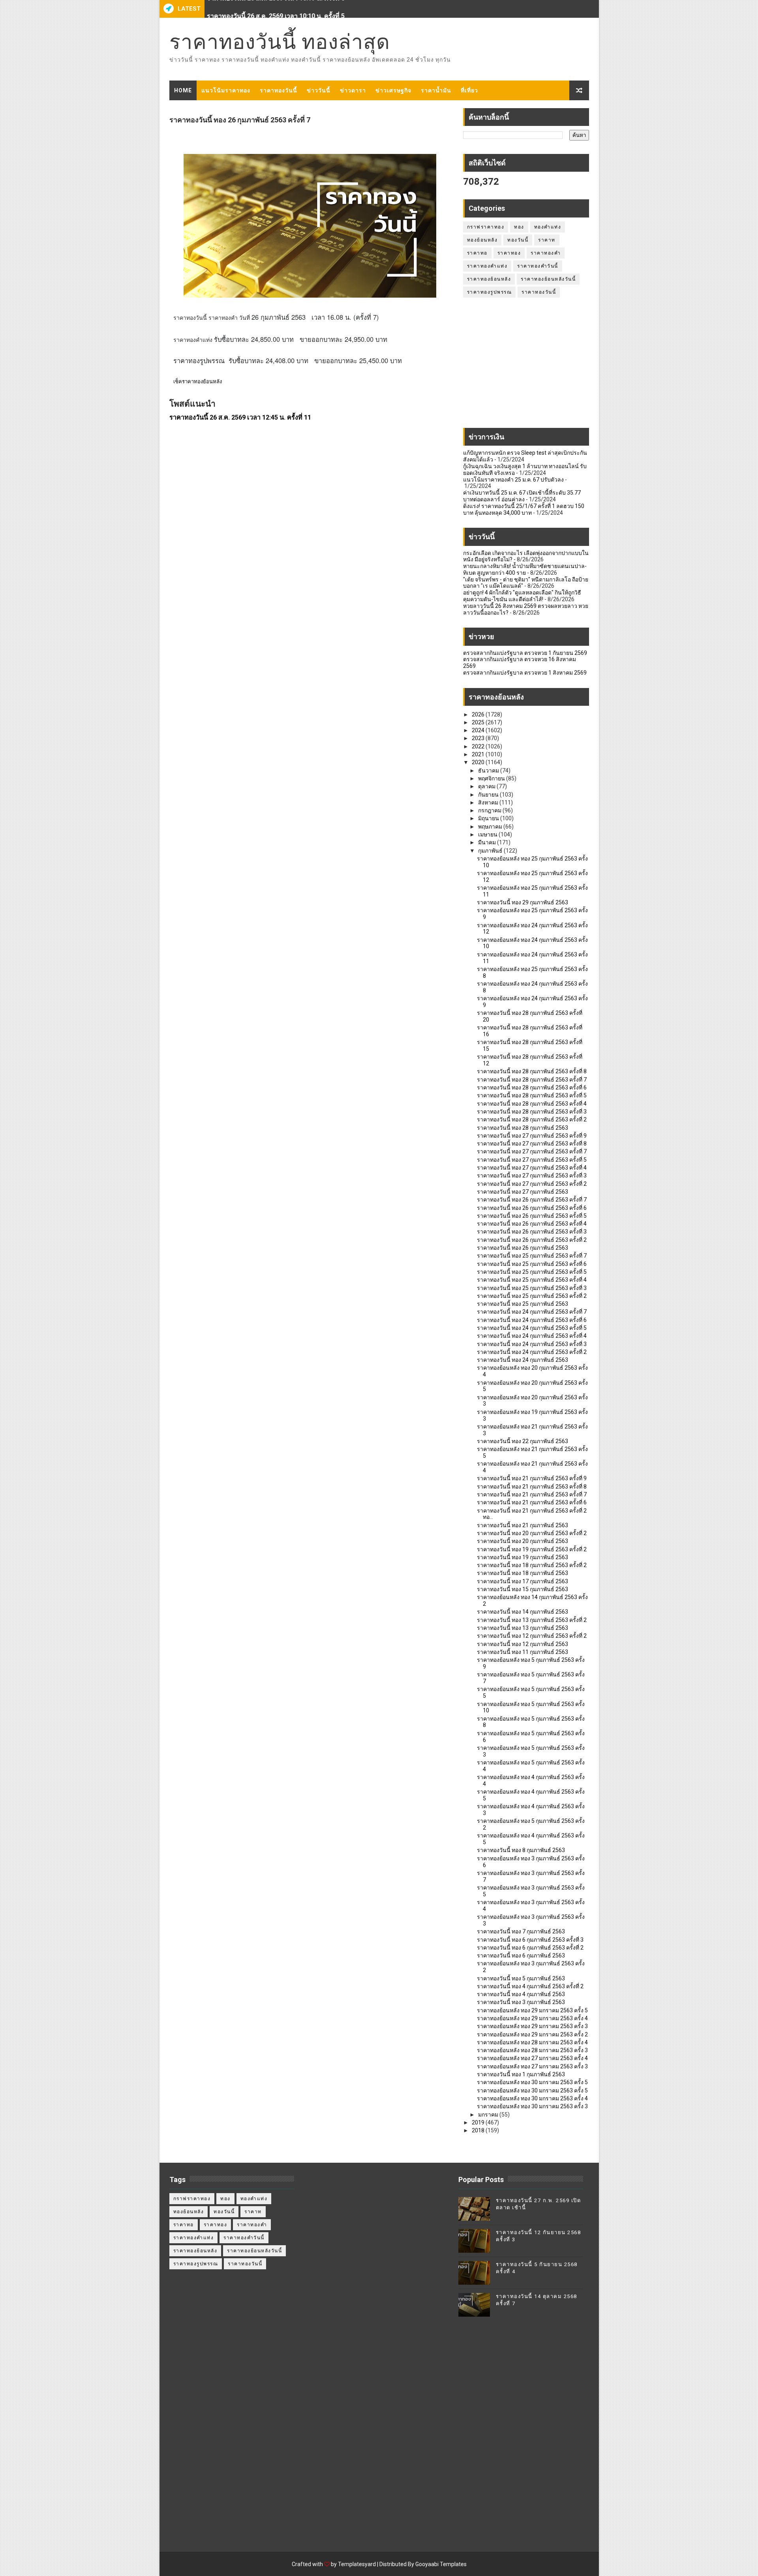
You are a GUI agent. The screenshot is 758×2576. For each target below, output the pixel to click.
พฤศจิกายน (492, 778)
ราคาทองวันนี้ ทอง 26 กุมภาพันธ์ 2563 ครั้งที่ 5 (532, 1216)
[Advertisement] (526, 367)
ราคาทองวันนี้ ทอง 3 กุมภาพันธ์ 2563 (521, 2002)
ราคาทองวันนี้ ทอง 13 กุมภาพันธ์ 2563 (523, 1628)
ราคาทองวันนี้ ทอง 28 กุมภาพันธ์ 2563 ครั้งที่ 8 (532, 1071)
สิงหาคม (489, 802)
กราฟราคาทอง (486, 227)
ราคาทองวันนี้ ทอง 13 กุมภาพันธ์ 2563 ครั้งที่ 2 (532, 1620)
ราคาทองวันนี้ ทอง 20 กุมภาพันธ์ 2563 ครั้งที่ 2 (532, 1533)
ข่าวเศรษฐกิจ (393, 90)
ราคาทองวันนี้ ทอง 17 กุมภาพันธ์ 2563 (523, 1581)
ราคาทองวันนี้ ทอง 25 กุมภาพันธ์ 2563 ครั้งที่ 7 (532, 1256)
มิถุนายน (489, 818)
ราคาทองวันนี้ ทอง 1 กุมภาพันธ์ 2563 (521, 2074)
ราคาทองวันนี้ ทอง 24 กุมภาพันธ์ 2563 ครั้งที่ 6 (532, 1320)
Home (183, 90)
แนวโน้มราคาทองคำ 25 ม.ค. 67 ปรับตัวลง (513, 480)
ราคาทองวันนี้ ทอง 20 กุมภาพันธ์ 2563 (523, 1541)
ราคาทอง (509, 253)
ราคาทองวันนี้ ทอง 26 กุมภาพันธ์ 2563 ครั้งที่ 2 (532, 1240)
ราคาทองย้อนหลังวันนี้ (548, 279)
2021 (479, 754)
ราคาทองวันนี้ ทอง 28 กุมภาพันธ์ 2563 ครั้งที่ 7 (532, 1080)
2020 (479, 762)
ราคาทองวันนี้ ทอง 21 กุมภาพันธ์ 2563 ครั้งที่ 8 (532, 1487)
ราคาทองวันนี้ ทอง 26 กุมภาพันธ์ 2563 (523, 1248)
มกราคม (489, 2115)
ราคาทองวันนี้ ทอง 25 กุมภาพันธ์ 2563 (523, 1304)
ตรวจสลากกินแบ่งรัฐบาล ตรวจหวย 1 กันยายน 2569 (525, 653)
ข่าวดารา (353, 90)
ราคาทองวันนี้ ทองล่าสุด (280, 42)
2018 (479, 2130)
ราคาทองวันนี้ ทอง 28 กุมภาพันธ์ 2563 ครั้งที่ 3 (532, 1112)
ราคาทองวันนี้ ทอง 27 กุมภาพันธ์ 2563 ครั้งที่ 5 (532, 1160)
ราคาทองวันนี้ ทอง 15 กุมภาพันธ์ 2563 (523, 1589)
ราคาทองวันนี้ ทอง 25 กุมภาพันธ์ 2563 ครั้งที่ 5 (532, 1272)
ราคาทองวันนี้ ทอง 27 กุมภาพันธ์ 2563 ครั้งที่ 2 (532, 1184)
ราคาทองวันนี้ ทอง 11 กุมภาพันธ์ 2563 (523, 1652)
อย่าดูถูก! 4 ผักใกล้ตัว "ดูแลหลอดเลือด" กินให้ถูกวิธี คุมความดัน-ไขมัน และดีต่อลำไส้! (522, 596)
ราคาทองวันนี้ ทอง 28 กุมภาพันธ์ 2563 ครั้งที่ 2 (532, 1119)
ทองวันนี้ (518, 240)
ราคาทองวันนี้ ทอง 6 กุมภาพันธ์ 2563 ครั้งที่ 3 (530, 1940)
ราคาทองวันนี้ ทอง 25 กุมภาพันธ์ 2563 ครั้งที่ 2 (532, 1296)
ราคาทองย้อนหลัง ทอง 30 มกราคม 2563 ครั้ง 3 (532, 2106)
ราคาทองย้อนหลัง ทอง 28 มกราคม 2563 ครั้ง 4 (532, 2042)
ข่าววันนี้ (319, 90)
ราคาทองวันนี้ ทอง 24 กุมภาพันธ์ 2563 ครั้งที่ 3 (532, 1344)
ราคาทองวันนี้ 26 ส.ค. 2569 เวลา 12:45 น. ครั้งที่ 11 (240, 417)
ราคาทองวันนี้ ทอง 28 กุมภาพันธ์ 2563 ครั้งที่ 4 (532, 1104)
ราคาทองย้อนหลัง (489, 279)
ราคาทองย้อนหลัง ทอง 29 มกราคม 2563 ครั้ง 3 (532, 2026)
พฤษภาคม (491, 827)
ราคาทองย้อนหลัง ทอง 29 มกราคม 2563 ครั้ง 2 (532, 2034)
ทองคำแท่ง (548, 227)
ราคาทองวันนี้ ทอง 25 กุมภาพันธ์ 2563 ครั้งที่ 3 (532, 1288)
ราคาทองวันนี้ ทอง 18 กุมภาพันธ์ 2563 (523, 1573)
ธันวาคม (489, 771)
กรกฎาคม (490, 810)
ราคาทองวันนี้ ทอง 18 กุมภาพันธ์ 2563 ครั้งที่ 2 (532, 1565)
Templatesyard (357, 2564)
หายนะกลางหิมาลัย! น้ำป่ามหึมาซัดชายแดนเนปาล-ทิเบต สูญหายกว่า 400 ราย (525, 569)
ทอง (519, 227)
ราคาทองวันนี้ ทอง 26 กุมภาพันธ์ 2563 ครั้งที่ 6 (532, 1208)
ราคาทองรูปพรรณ (490, 292)
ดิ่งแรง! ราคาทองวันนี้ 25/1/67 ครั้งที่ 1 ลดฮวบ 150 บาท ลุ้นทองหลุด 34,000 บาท (524, 509)
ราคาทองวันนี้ (279, 90)
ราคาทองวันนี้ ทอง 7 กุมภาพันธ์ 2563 (521, 1931)
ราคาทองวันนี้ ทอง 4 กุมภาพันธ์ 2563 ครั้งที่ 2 (530, 1986)
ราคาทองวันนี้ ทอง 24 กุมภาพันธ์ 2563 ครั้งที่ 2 (532, 1352)
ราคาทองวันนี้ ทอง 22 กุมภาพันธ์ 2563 (523, 1441)
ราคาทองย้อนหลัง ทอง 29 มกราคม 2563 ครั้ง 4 (532, 2018)
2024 (479, 730)
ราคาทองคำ (546, 253)
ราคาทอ (477, 253)
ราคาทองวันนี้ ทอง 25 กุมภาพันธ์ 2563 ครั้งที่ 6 (532, 1264)
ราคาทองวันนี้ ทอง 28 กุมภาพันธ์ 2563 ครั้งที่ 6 (532, 1087)
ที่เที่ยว (469, 90)
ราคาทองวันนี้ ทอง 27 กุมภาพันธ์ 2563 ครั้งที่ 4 (532, 1168)
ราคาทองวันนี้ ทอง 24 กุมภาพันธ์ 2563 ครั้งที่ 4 (532, 1336)
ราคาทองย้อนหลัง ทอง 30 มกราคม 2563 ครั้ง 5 (532, 2082)
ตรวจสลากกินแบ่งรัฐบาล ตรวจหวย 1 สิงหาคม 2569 (525, 673)
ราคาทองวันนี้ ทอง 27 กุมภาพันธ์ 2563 (523, 1192)
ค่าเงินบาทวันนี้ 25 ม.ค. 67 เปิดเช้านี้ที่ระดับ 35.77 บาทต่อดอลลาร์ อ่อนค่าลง (522, 496)
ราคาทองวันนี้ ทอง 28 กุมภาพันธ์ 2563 (523, 1128)
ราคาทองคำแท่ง (487, 266)
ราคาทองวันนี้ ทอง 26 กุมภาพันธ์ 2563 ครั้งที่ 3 (532, 1232)
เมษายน (488, 834)
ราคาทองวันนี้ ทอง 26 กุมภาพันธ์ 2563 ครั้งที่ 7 (532, 1200)
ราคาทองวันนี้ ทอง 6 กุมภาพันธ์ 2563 (521, 1955)
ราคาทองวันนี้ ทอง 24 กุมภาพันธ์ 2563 (523, 1360)
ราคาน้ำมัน (436, 90)
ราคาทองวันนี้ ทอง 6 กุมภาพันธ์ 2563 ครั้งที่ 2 (530, 1948)
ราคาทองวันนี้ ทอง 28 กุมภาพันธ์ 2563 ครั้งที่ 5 (532, 1095)
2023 (479, 738)
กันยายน (489, 795)
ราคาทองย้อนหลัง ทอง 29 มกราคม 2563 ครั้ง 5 (532, 2010)
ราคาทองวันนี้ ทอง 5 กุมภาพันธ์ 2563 (521, 1978)
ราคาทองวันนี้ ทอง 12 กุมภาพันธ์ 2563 (523, 1644)
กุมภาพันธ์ (491, 851)
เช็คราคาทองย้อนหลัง (198, 382)
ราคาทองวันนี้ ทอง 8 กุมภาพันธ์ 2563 (521, 1850)
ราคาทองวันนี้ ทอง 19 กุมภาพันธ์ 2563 (523, 1557)
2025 (479, 722)
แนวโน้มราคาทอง (226, 90)
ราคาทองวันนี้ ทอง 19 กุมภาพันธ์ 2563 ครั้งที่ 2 (532, 1549)
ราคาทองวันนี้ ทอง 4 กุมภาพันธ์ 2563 (521, 1994)
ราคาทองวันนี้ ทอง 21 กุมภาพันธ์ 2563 (523, 1525)
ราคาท (547, 240)
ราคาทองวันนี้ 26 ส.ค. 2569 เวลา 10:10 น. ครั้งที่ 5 (276, 9)
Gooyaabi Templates (441, 2564)
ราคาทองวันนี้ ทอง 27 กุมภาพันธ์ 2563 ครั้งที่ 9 (532, 1136)
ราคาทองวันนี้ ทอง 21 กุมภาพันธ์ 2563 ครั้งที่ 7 (532, 1494)
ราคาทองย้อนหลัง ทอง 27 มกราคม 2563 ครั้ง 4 (532, 2058)
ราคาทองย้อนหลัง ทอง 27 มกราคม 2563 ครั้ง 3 (532, 2066)
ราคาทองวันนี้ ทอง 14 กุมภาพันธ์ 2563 (523, 1612)
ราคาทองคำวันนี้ (538, 266)
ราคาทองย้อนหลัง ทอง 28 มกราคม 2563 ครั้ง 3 (532, 2050)
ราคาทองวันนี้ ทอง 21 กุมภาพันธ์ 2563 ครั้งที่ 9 (532, 1478)
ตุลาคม (487, 786)
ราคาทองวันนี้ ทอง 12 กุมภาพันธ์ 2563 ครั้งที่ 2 (532, 1636)
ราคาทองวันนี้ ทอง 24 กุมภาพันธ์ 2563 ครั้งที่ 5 (532, 1328)
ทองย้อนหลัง (482, 240)
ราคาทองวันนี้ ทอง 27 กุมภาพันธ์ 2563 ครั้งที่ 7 (532, 1151)
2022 (479, 746)
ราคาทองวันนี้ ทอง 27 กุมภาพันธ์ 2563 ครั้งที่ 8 (532, 1144)
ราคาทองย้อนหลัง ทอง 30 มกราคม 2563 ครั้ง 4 (532, 2098)
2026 (479, 714)
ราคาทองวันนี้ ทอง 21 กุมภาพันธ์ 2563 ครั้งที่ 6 (532, 1502)
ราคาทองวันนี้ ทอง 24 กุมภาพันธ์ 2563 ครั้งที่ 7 (532, 1312)
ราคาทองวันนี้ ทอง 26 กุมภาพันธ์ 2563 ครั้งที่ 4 (532, 1224)
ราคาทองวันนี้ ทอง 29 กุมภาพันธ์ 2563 (523, 902)
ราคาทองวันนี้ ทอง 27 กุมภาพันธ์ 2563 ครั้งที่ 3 (532, 1176)
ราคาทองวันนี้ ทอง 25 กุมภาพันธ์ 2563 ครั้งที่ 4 (532, 1280)
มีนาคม (488, 842)
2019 (479, 2122)
